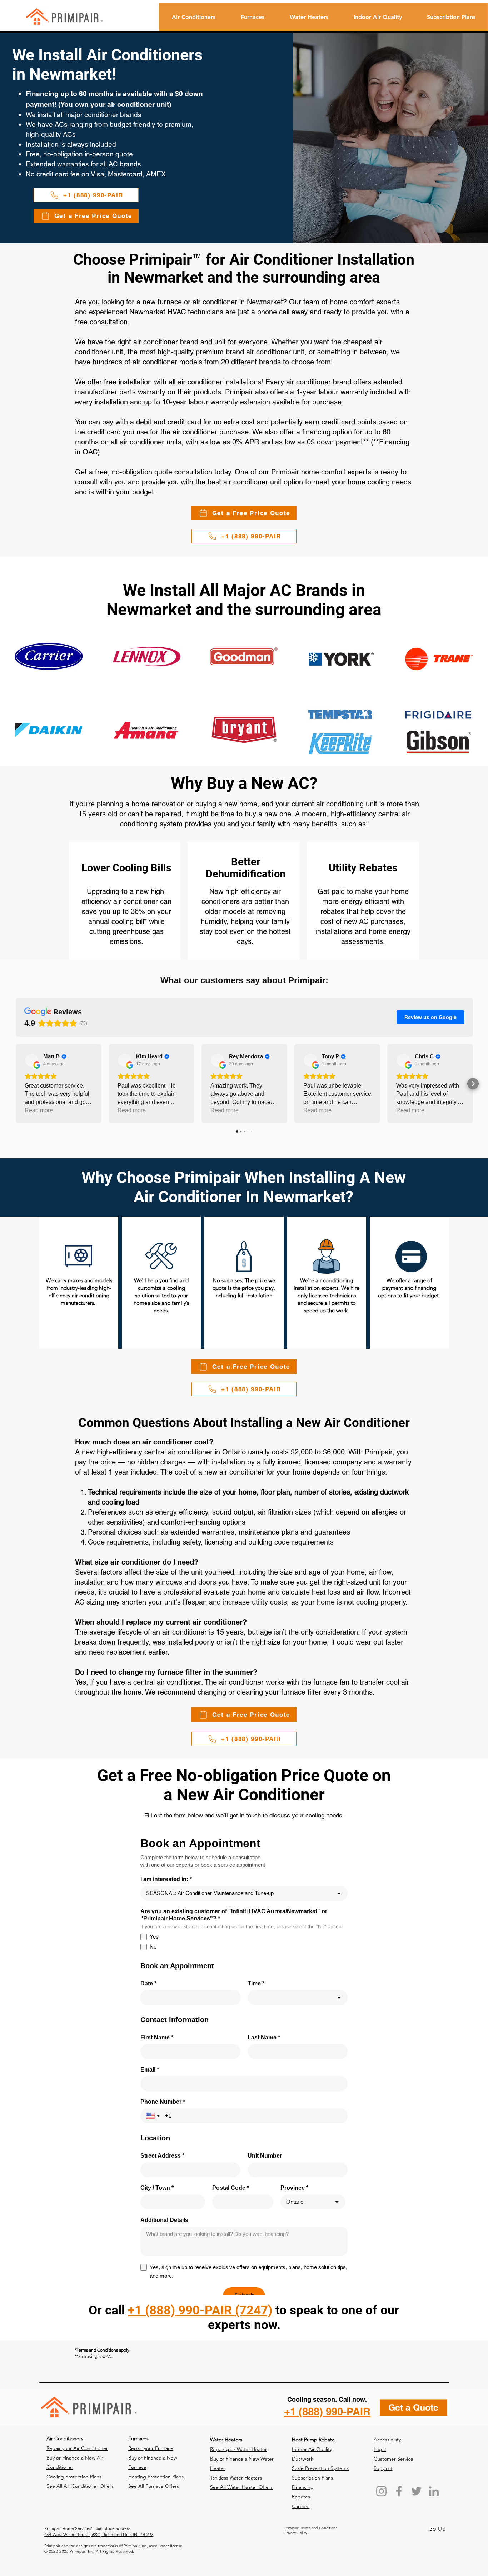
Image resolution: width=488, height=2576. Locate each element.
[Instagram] (381, 2491)
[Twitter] (416, 2491)
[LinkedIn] (434, 2491)
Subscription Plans (312, 2478)
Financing (303, 2487)
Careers (301, 2506)
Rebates (301, 2497)
